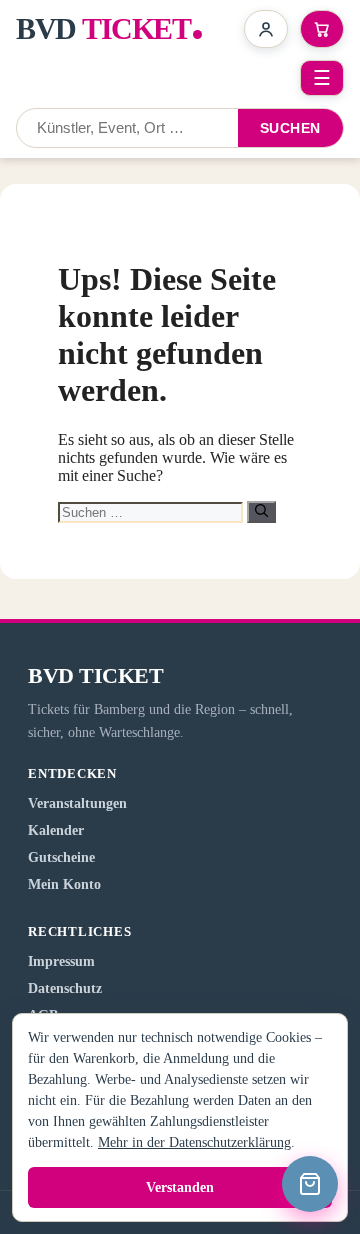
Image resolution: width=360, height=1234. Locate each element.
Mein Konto (64, 884)
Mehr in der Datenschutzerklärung (194, 1142)
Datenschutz (65, 988)
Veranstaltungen (77, 803)
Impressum (61, 961)
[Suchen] (261, 512)
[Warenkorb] (310, 1184)
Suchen (290, 128)
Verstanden (180, 1187)
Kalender (56, 830)
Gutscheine (61, 857)
